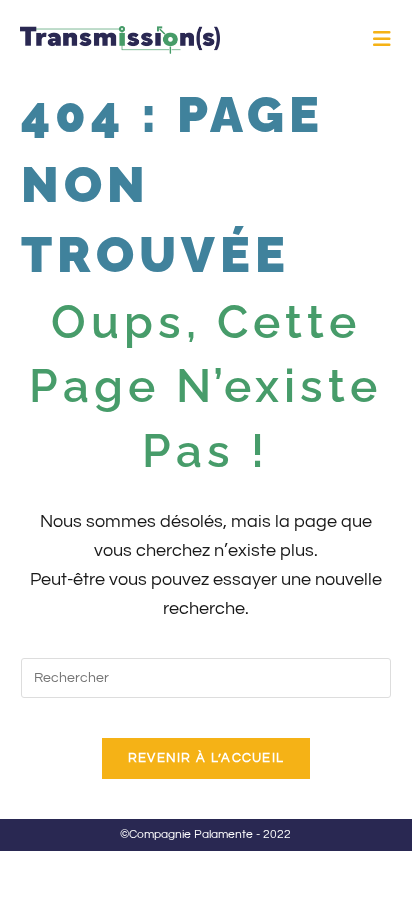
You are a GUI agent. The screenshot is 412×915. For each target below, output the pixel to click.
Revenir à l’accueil (206, 758)
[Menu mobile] (382, 40)
